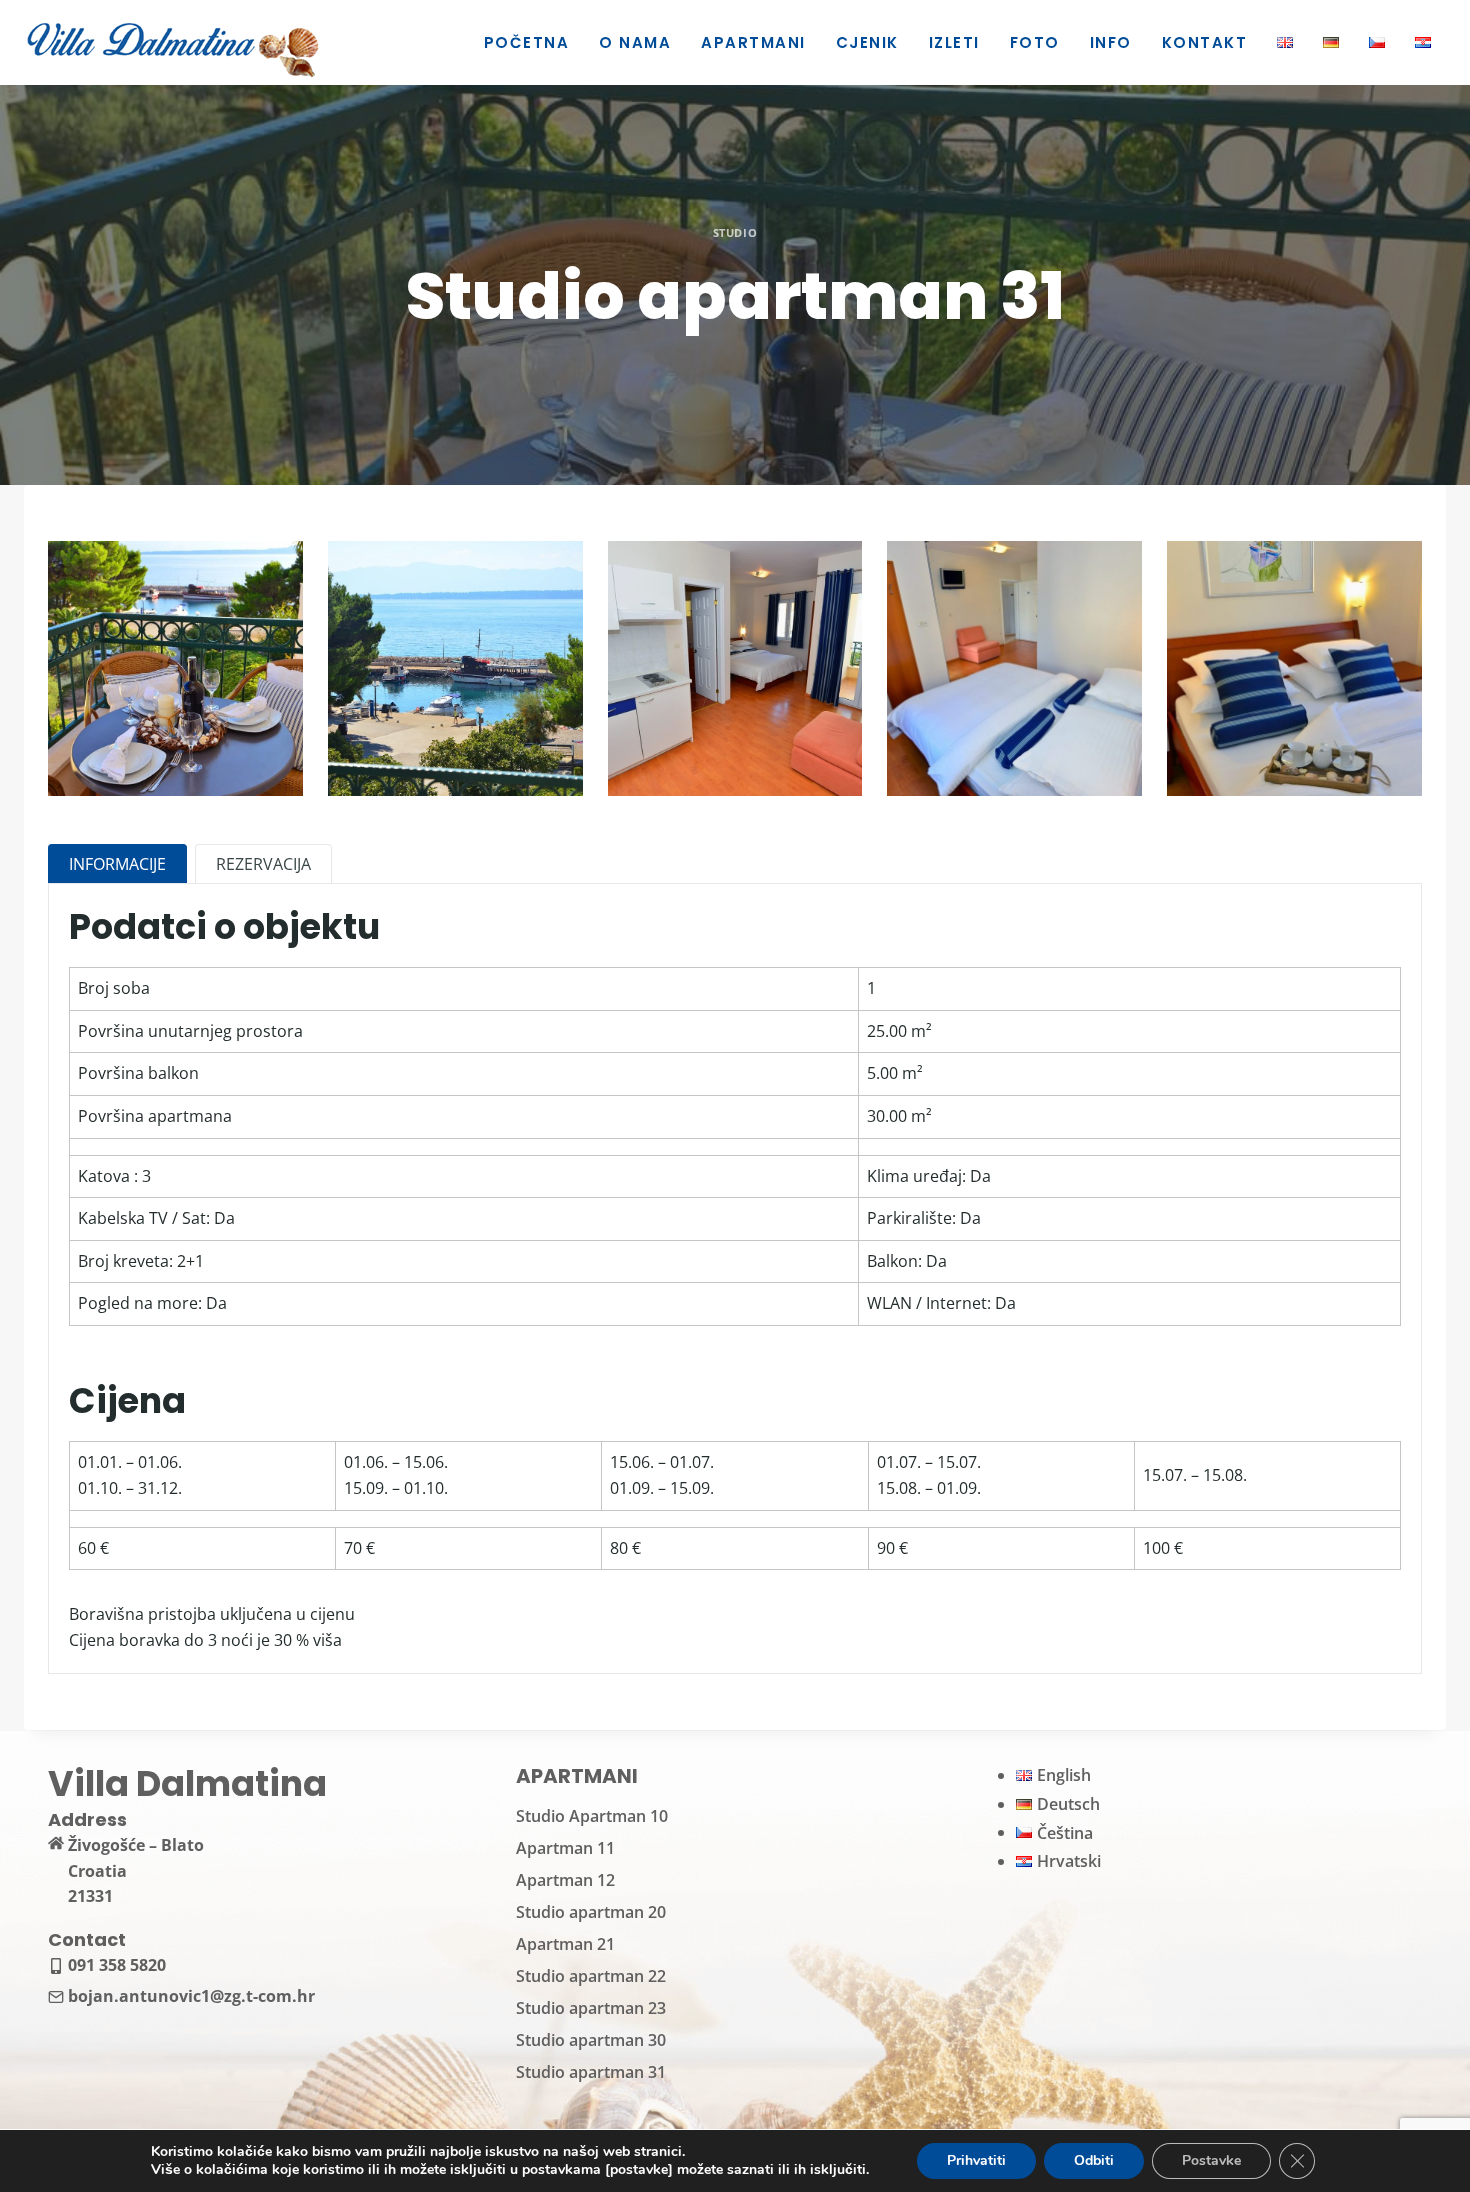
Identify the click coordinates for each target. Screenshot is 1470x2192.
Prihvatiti (976, 2160)
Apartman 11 (565, 1848)
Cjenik (867, 42)
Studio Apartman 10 (592, 1816)
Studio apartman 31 (591, 2072)
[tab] (117, 863)
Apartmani (753, 42)
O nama (635, 42)
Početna (527, 42)
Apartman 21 (565, 1944)
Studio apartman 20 (591, 1912)
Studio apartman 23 (591, 2008)
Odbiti (1094, 2160)
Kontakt (1205, 42)
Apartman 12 (565, 1880)
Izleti (954, 42)
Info (1111, 42)
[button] (175, 668)
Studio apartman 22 (591, 1976)
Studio (735, 232)
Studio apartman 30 (591, 2040)
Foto (1035, 42)
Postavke (1211, 2160)
